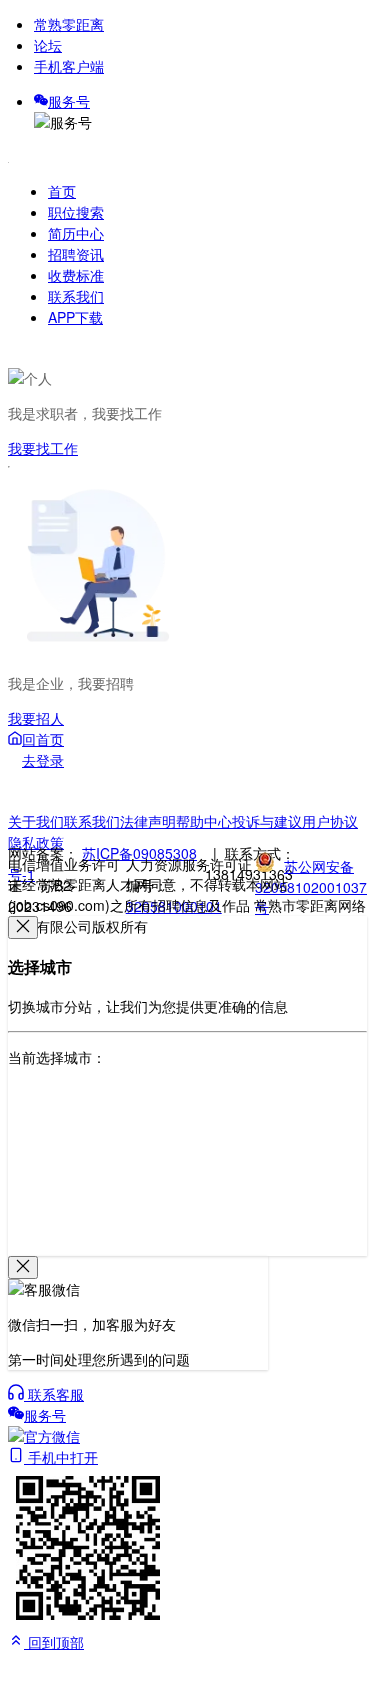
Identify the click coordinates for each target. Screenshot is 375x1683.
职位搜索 (76, 212)
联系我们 (76, 296)
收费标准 (76, 275)
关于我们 (36, 821)
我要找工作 (43, 448)
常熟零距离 (69, 24)
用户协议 (330, 821)
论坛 (48, 45)
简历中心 (76, 233)
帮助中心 (204, 821)
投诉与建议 (267, 821)
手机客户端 (69, 66)
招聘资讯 (76, 254)
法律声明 (148, 821)
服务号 (69, 101)
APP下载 (75, 317)
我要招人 (36, 718)
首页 (62, 191)
